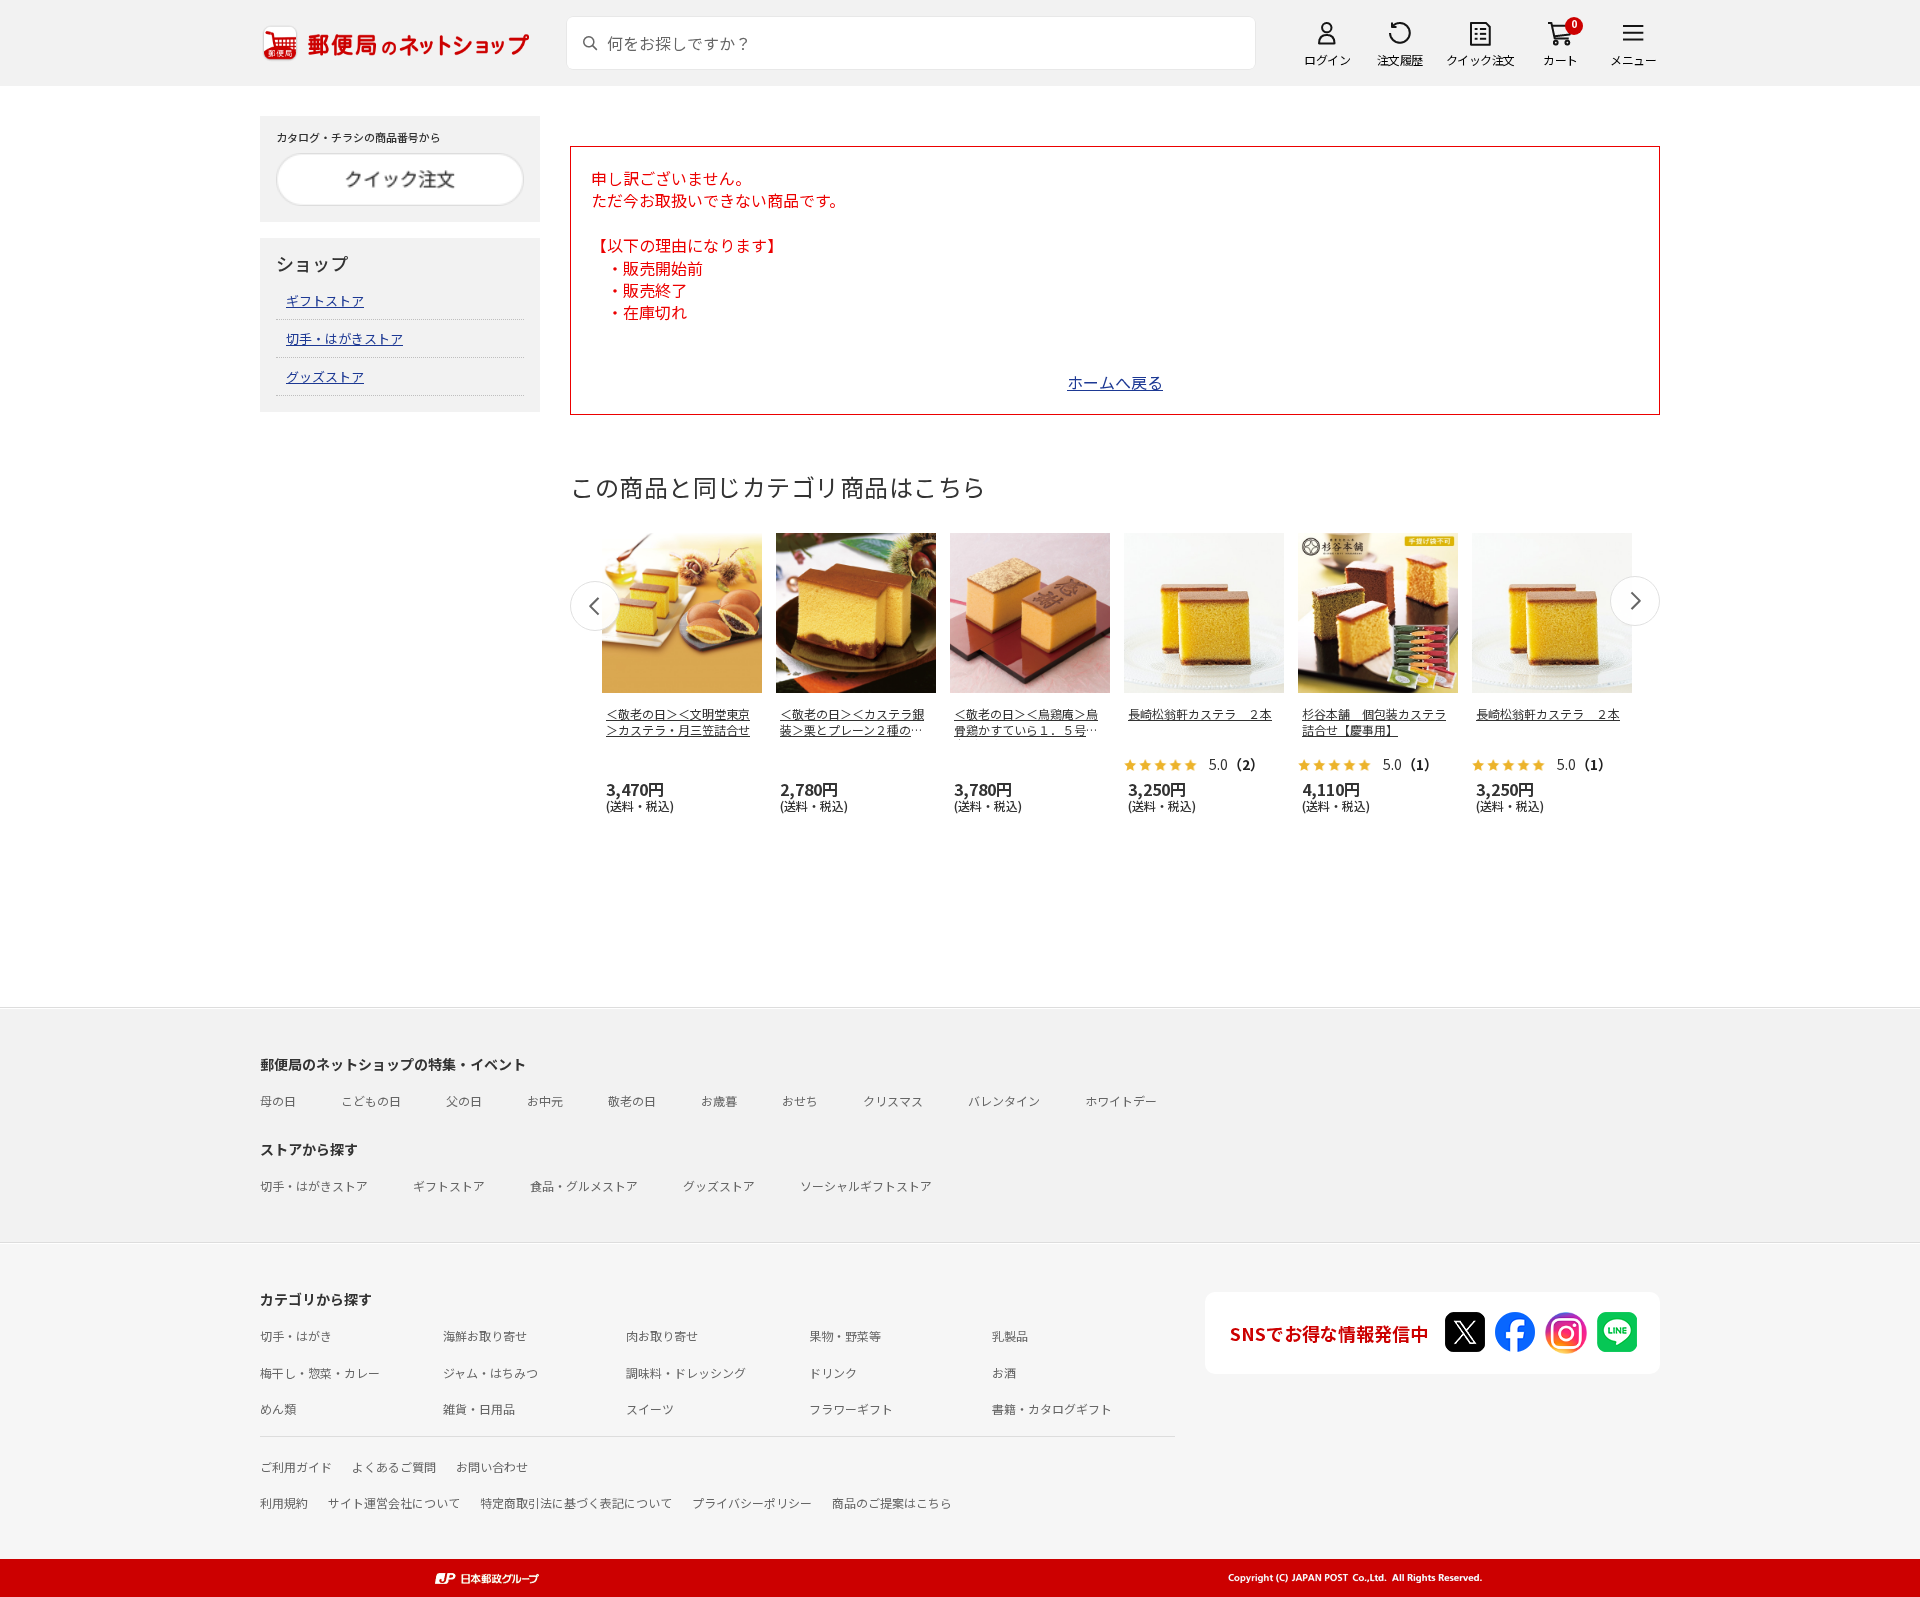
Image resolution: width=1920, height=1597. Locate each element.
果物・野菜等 (845, 1335)
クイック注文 (1480, 59)
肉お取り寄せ (662, 1335)
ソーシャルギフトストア (866, 1185)
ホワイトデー (1121, 1100)
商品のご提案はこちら (892, 1502)
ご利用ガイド (296, 1466)
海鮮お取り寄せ (485, 1335)
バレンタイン (1004, 1100)
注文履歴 (1400, 59)
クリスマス (893, 1100)
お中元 (545, 1100)
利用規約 (284, 1502)
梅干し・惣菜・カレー (320, 1372)
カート (1560, 59)
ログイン (1327, 59)
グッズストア (325, 376)
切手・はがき (296, 1335)
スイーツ (650, 1408)
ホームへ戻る (1115, 382)
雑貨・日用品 (479, 1408)
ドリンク (833, 1372)
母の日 (278, 1100)
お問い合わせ (492, 1466)
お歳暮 (719, 1100)
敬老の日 (632, 1100)
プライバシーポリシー (752, 1502)
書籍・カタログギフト (1052, 1408)
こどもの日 (371, 1100)
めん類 (278, 1408)
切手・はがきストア (344, 338)
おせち (800, 1100)
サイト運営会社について (394, 1502)
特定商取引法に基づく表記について (576, 1502)
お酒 (1004, 1372)
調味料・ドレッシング (686, 1372)
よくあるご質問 (394, 1466)
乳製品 (1010, 1335)
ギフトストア (325, 300)
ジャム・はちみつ (490, 1372)
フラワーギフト (851, 1408)
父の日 (464, 1100)
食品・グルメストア (584, 1185)
